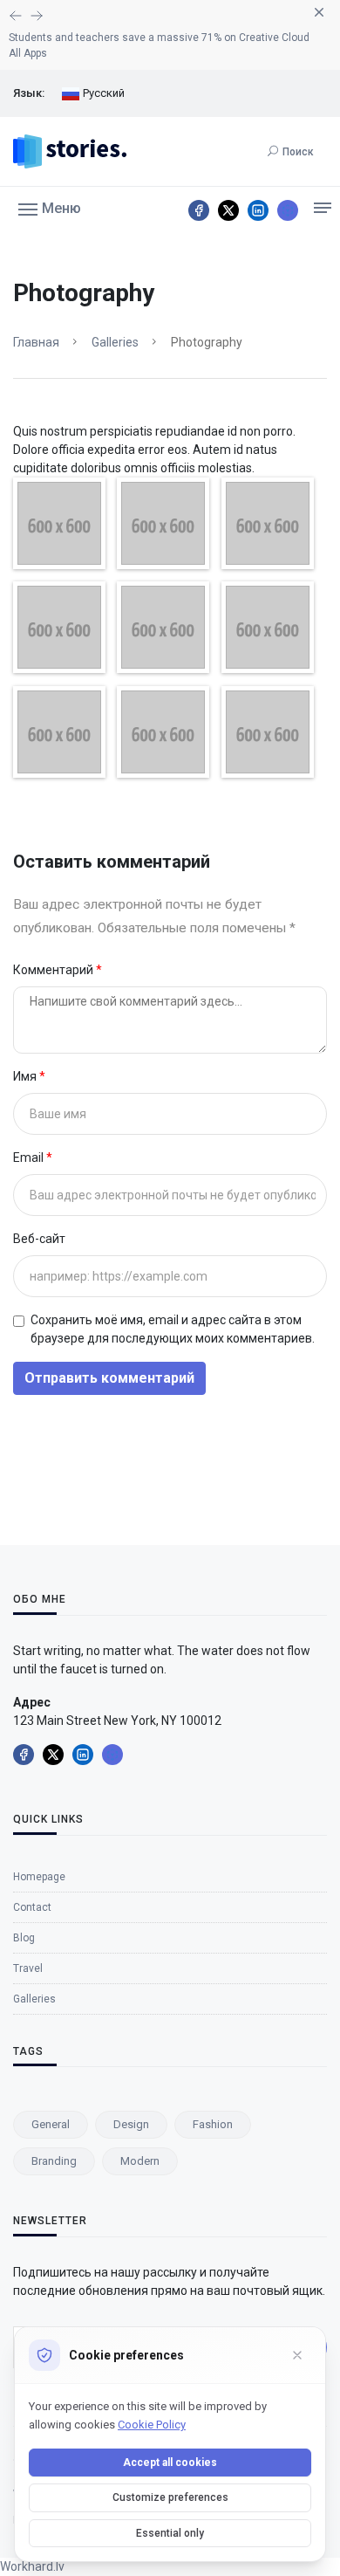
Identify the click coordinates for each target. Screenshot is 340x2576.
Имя (26, 1076)
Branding (54, 2161)
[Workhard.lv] (288, 210)
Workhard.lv (32, 2566)
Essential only (170, 2533)
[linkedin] (258, 210)
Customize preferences (170, 2497)
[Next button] (16, 16)
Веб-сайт (39, 1239)
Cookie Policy (152, 2425)
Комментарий (54, 970)
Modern (140, 2161)
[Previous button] (37, 16)
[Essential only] (297, 2355)
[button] (50, 208)
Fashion (213, 2124)
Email (30, 1157)
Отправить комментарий (109, 1378)
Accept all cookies (170, 2463)
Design (131, 2124)
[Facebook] (199, 210)
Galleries (115, 342)
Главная (36, 342)
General (51, 2124)
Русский (102, 93)
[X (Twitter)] (228, 210)
